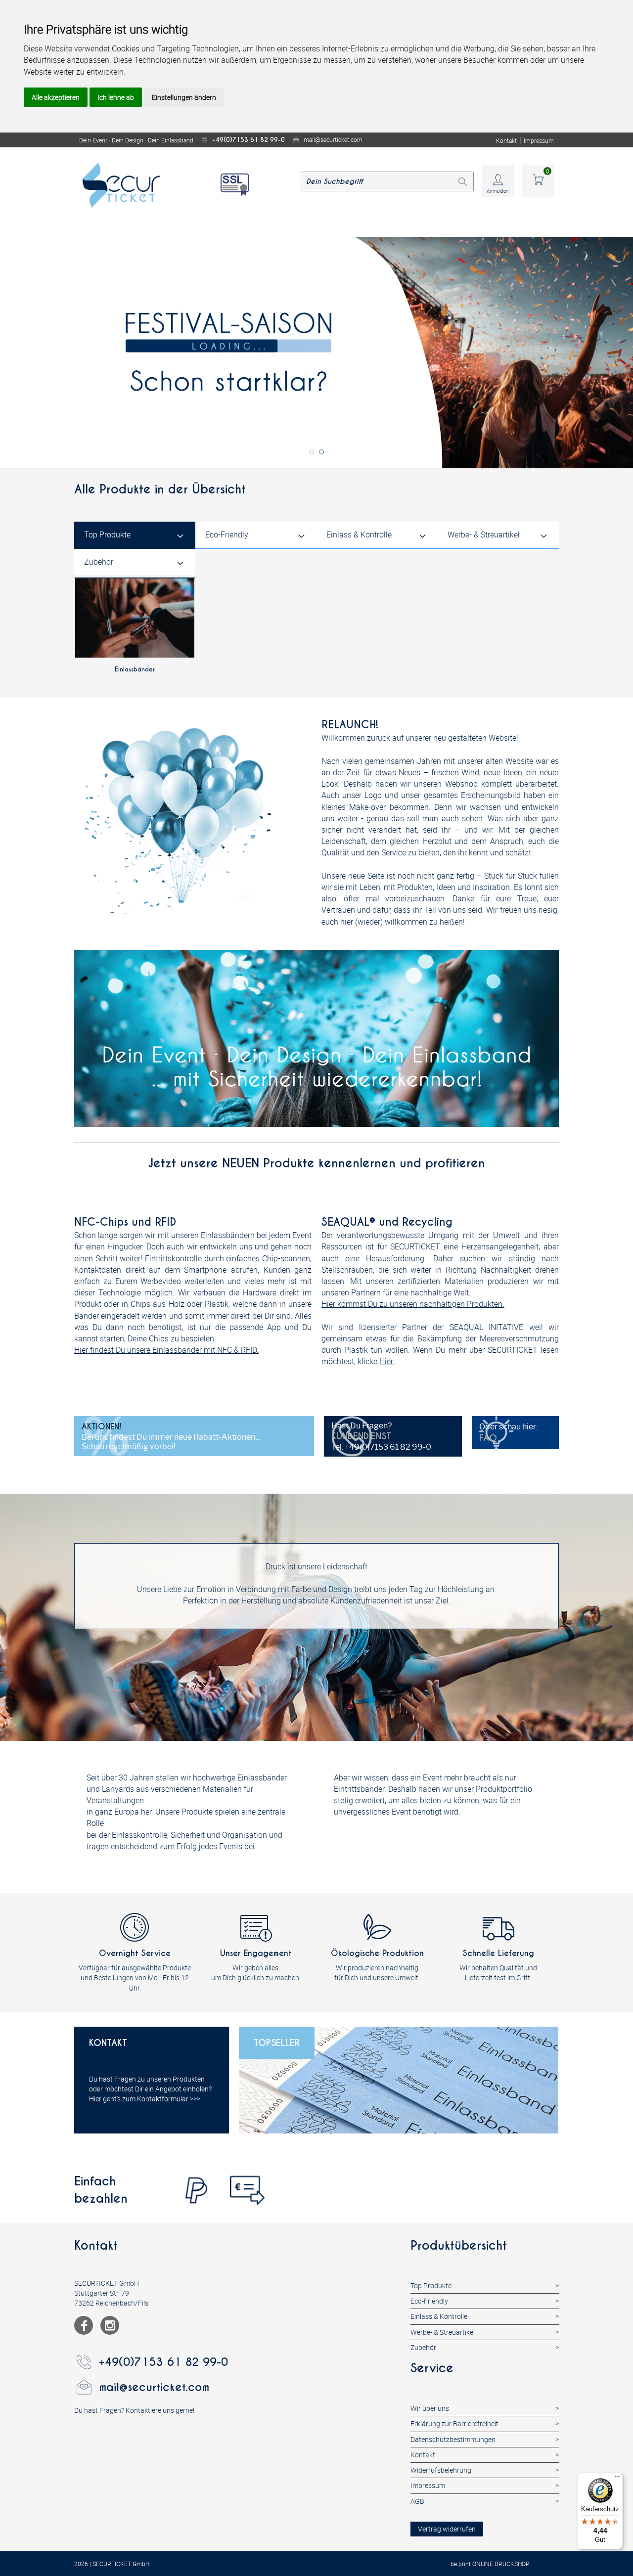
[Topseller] (399, 2080)
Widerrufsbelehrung (441, 2470)
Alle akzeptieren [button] (56, 97)
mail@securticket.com (333, 139)
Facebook (84, 2325)
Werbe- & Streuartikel (484, 534)
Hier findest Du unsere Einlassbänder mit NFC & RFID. (166, 1350)
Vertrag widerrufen (447, 2529)
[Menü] (617, 2479)
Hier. (387, 1361)
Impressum (539, 140)
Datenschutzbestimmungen (453, 2439)
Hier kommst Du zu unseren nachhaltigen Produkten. (413, 1304)
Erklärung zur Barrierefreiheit (454, 2423)
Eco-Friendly (227, 534)
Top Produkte (107, 534)
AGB (417, 2501)
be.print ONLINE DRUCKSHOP (490, 2564)
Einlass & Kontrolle (359, 534)
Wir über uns (430, 2408)
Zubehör (99, 562)
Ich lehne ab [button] (116, 97)
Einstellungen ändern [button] (184, 97)
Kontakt (506, 140)
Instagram (110, 2325)
